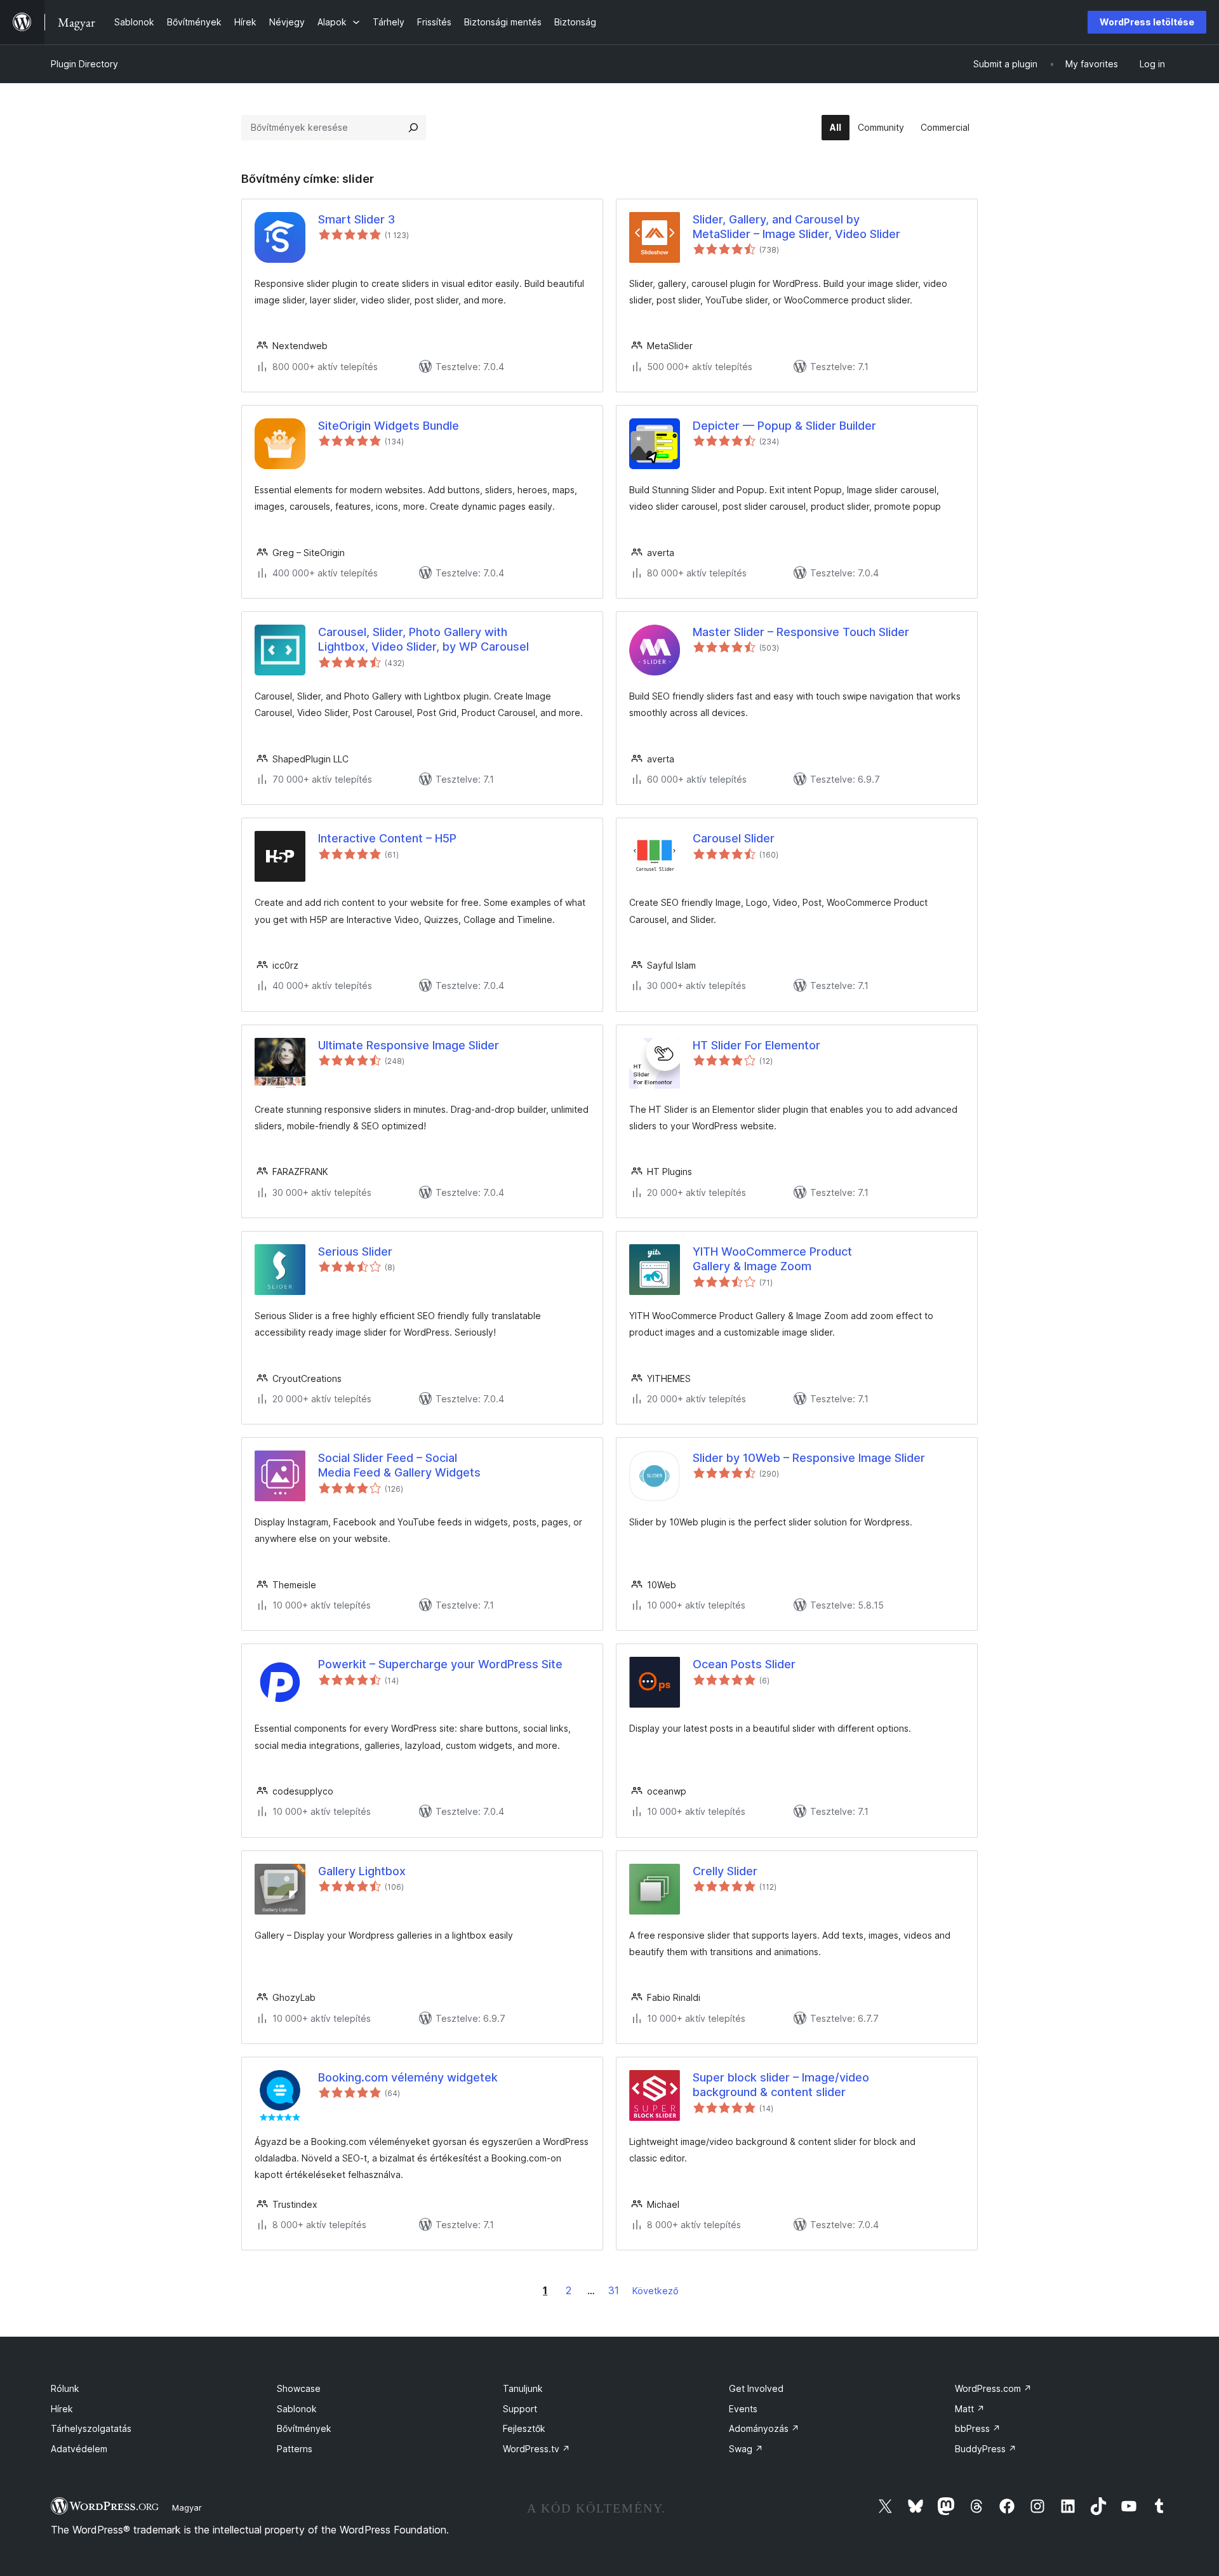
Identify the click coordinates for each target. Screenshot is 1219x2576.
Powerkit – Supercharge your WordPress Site (440, 1664)
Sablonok (297, 2409)
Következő (656, 2291)
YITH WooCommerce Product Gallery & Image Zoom (772, 1259)
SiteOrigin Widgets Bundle (389, 426)
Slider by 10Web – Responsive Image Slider (809, 1458)
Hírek (62, 2409)
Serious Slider (355, 1251)
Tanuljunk (523, 2388)
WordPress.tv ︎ (536, 2449)
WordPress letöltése (1147, 22)
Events (743, 2409)
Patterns (295, 2449)
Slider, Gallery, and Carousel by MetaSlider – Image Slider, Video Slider (796, 227)
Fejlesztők (524, 2428)
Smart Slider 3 (356, 219)
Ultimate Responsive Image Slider (409, 1045)
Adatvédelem (79, 2449)
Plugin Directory (84, 64)
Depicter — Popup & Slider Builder (784, 426)
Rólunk (65, 2388)
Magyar (187, 2507)
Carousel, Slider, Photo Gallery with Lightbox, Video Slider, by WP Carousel (423, 639)
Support (520, 2409)
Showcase (299, 2388)
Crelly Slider (725, 1871)
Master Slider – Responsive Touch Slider (801, 632)
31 (614, 2290)
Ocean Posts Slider (744, 1664)
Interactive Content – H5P (387, 838)
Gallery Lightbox (362, 1871)
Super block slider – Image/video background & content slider (781, 2085)
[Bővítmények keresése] (413, 128)
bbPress (978, 2428)
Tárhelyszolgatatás (91, 2428)
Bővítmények (304, 2428)
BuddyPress (986, 2449)
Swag (746, 2449)
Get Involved (756, 2388)
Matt (970, 2409)
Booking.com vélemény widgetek (408, 2077)
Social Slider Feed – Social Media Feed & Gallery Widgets (399, 1465)
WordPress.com (993, 2388)
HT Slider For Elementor (756, 1045)
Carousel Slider (734, 838)
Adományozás (764, 2428)
